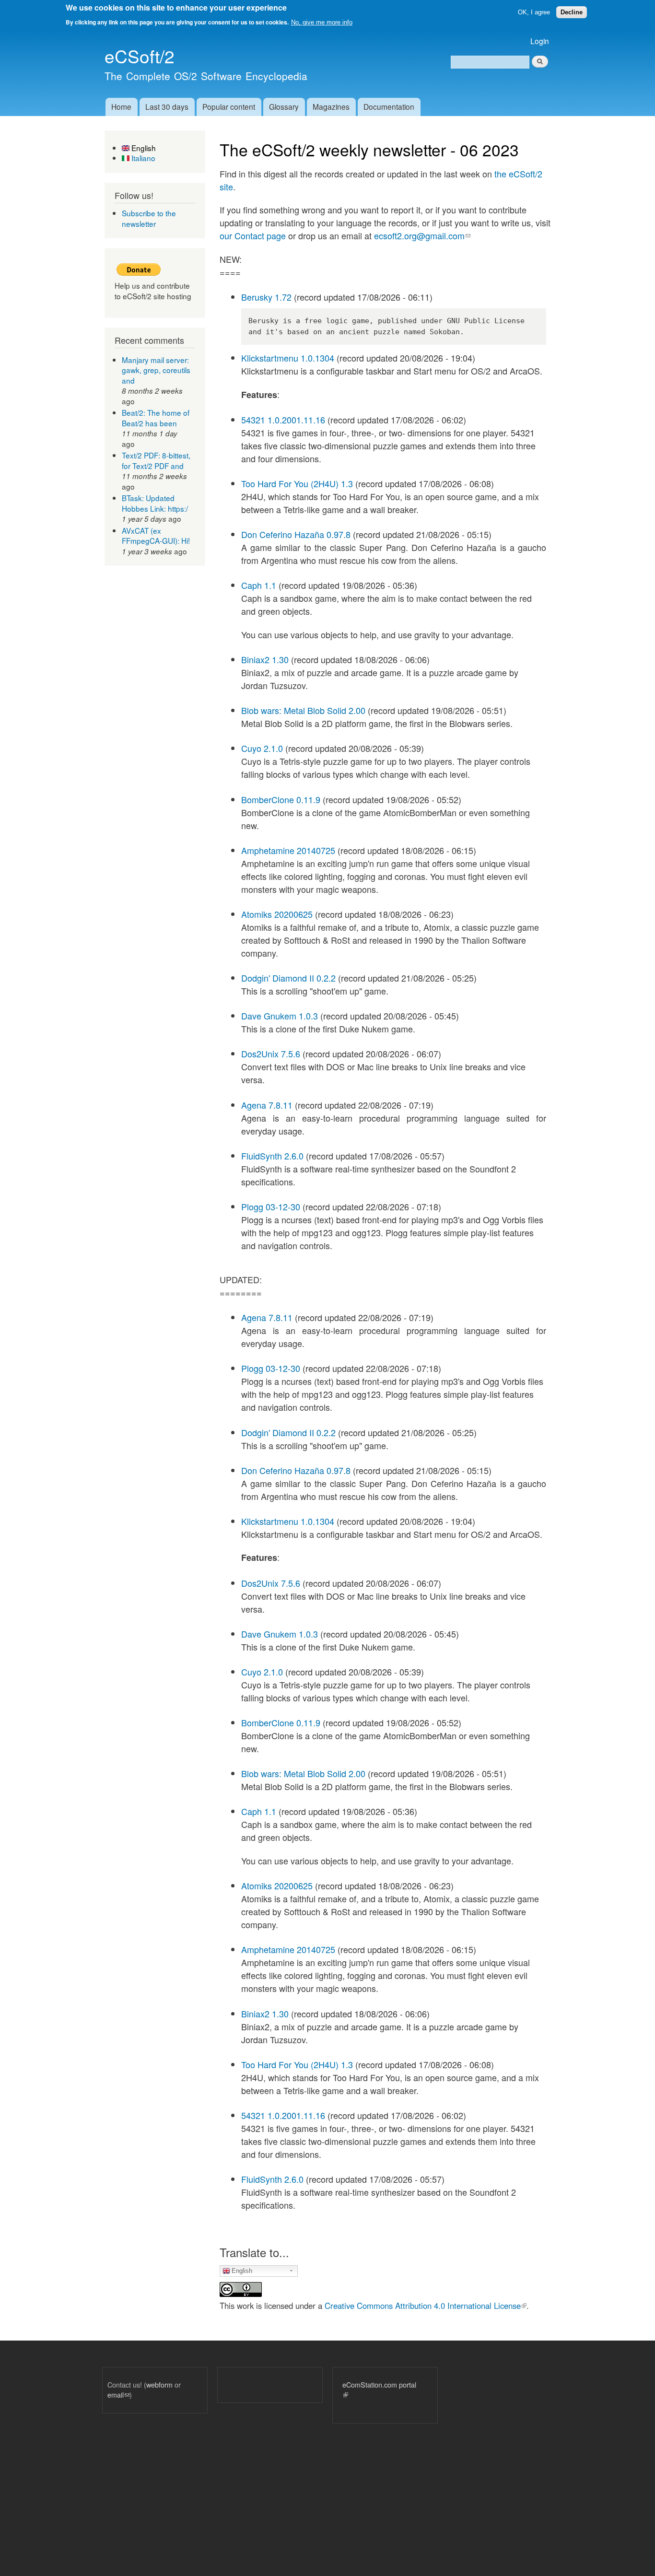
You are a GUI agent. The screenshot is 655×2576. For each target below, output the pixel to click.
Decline (572, 12)
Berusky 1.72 (266, 297)
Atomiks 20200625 (277, 914)
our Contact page (253, 235)
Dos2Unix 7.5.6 (271, 1054)
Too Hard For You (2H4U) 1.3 (297, 483)
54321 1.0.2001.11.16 (283, 420)
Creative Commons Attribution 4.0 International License (426, 2306)
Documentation (389, 106)
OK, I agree (534, 12)
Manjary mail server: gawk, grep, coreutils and (156, 370)
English (143, 148)
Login (540, 41)
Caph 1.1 (259, 585)
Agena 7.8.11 (267, 1105)
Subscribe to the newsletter (149, 218)
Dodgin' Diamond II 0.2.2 (288, 978)
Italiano (142, 158)
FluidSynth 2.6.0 (272, 1156)
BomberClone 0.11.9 (281, 799)
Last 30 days (167, 106)
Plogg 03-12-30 (271, 1206)
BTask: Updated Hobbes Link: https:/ (155, 503)
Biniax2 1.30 (265, 659)
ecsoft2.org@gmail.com (422, 235)
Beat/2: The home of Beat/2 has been (156, 418)
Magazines (331, 106)
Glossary (284, 106)
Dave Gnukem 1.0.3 (280, 1016)
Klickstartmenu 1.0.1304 (288, 358)
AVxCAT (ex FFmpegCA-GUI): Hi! (156, 536)
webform (159, 2384)
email (118, 2395)
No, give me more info (322, 22)
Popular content (229, 106)
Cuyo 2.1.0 (262, 748)
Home (121, 106)
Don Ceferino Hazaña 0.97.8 (296, 534)
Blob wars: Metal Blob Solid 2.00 (303, 710)
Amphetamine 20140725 (288, 850)
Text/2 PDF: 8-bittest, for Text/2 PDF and (156, 460)
